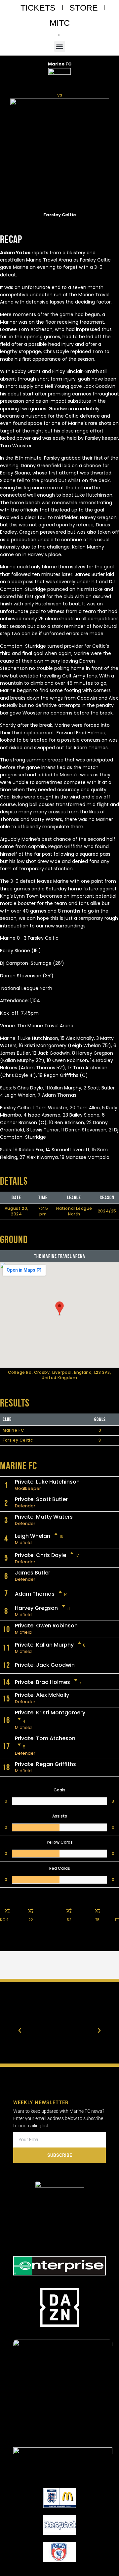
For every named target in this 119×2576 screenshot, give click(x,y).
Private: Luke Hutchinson (47, 1482)
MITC (60, 23)
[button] (60, 46)
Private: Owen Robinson (46, 1626)
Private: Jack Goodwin (45, 1665)
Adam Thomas (35, 1594)
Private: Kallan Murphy (44, 1645)
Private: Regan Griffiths (45, 1764)
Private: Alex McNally (42, 1695)
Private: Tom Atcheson (45, 1738)
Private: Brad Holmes (42, 1682)
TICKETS (38, 8)
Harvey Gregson (36, 1608)
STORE (84, 8)
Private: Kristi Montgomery (50, 1713)
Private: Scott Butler (41, 1499)
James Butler (33, 1573)
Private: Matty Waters (44, 1517)
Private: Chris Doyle (40, 1555)
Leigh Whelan (33, 1536)
